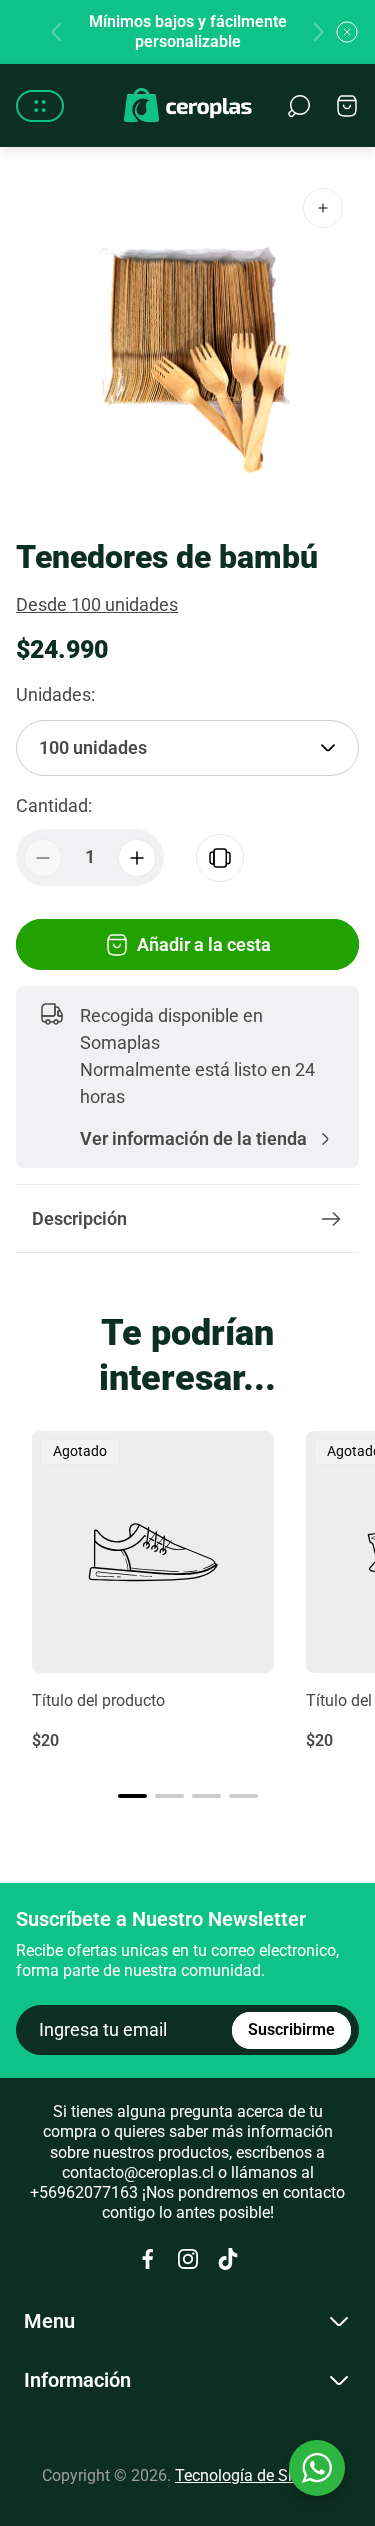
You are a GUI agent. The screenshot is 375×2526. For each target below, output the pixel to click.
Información (77, 2380)
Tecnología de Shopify (254, 2475)
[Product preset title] (153, 1552)
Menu (49, 2321)
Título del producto (98, 1700)
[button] (132, 1796)
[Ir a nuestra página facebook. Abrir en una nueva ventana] (148, 2259)
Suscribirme (291, 2029)
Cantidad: (54, 805)
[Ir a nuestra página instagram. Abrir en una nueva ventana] (188, 2259)
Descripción (79, 1218)
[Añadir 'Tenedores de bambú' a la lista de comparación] (220, 858)
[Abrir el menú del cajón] (40, 106)
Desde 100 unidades (97, 604)
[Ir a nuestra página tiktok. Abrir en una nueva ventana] (228, 2259)
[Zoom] (323, 208)
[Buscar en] (299, 106)
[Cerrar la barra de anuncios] (347, 32)
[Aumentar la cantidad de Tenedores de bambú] (137, 858)
